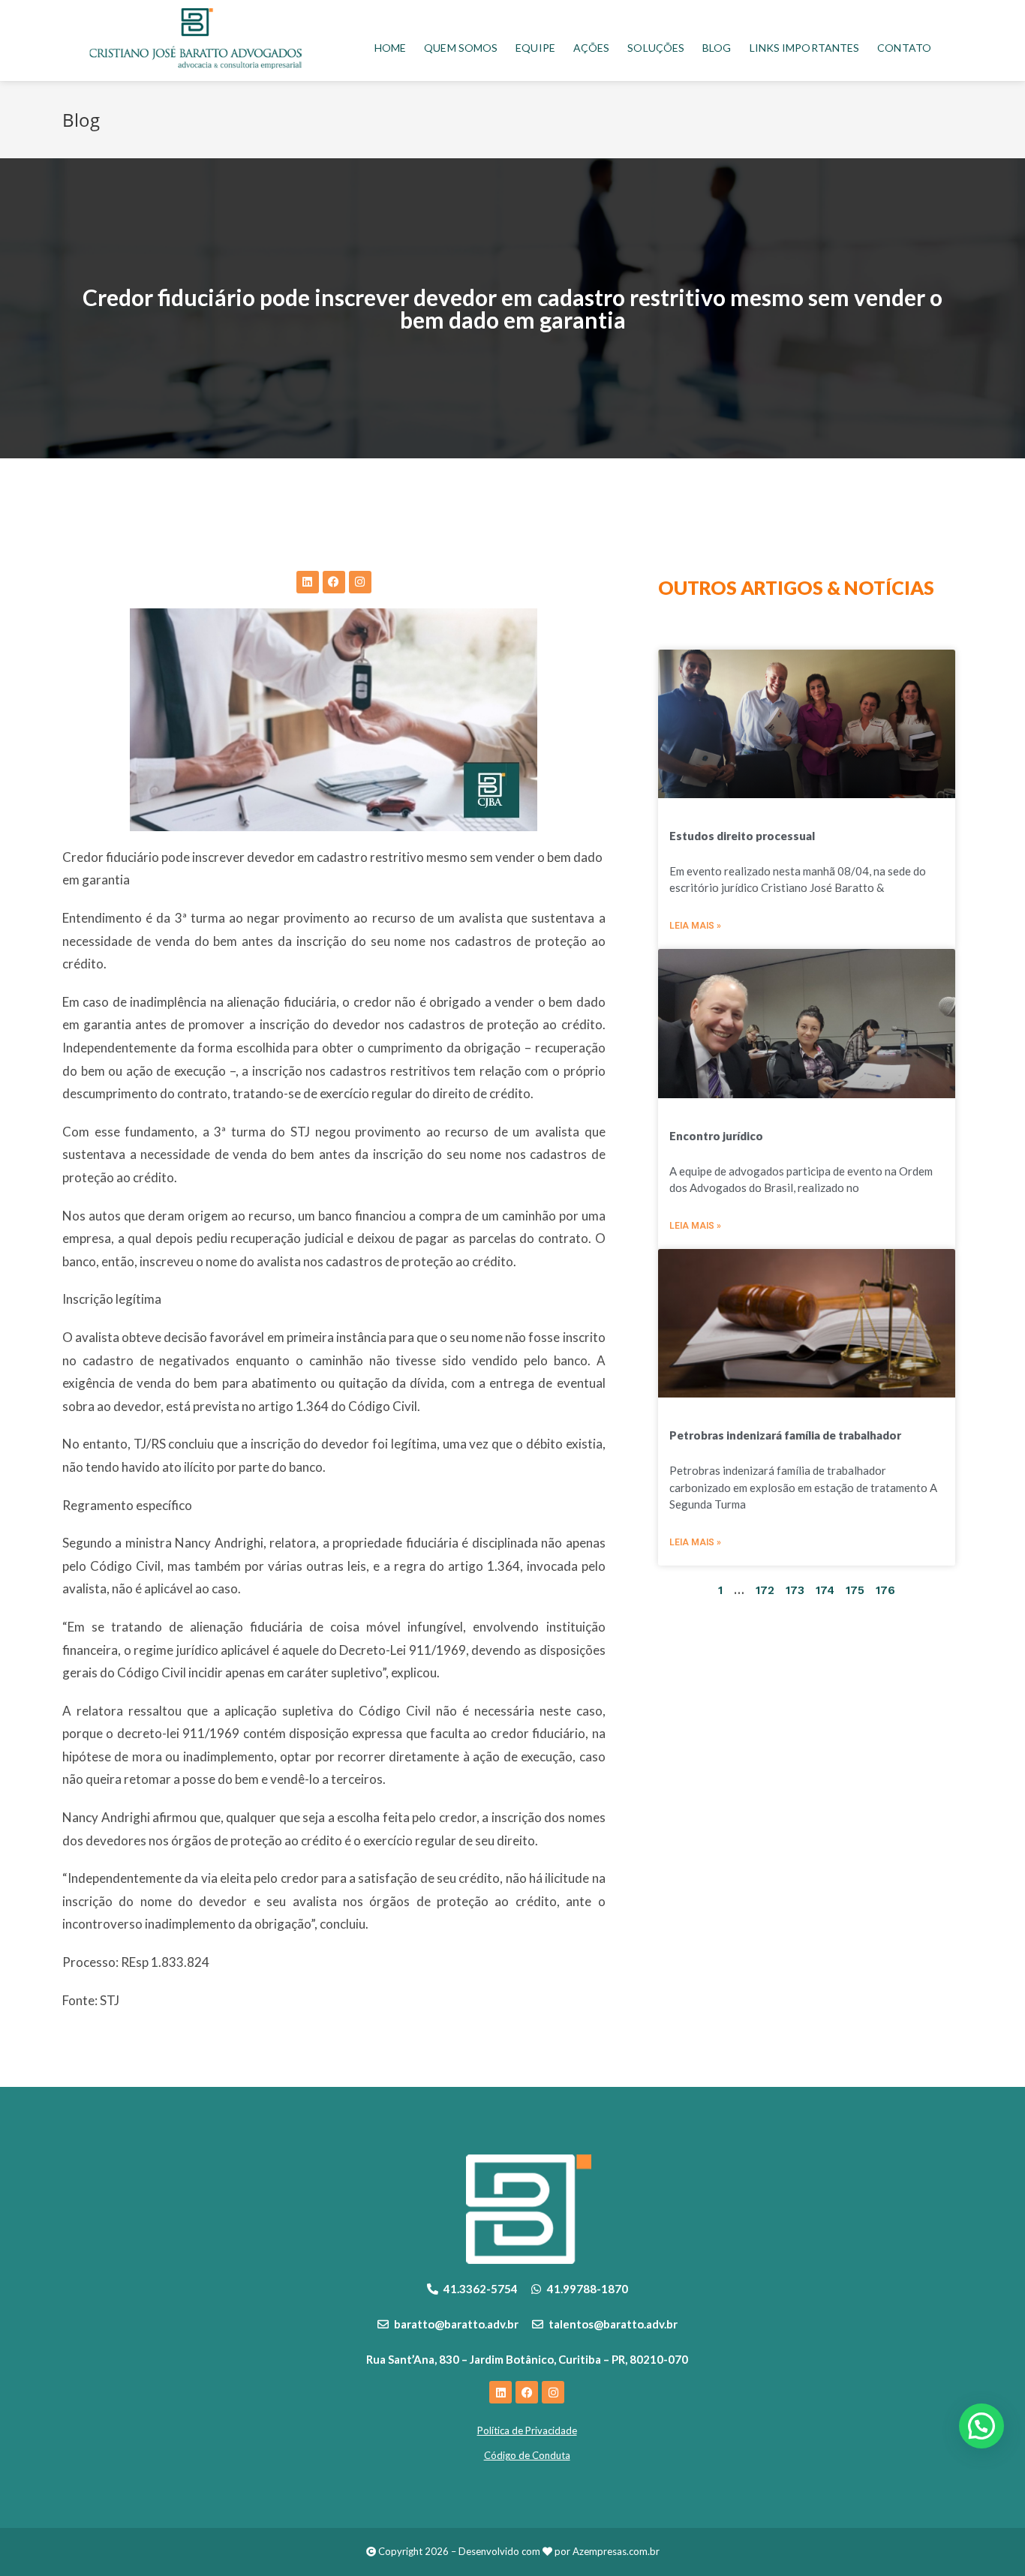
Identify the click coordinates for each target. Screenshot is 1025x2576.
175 (855, 1590)
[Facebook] (334, 582)
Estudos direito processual (742, 836)
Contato (904, 48)
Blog (717, 48)
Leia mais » (695, 926)
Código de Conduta (527, 2455)
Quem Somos (461, 48)
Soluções (656, 48)
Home (390, 48)
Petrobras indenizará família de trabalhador (785, 1435)
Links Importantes (805, 48)
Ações (592, 48)
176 (885, 1590)
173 (795, 1590)
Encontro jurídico (716, 1136)
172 (765, 1590)
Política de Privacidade (527, 2430)
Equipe (535, 48)
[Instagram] (360, 582)
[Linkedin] (308, 582)
